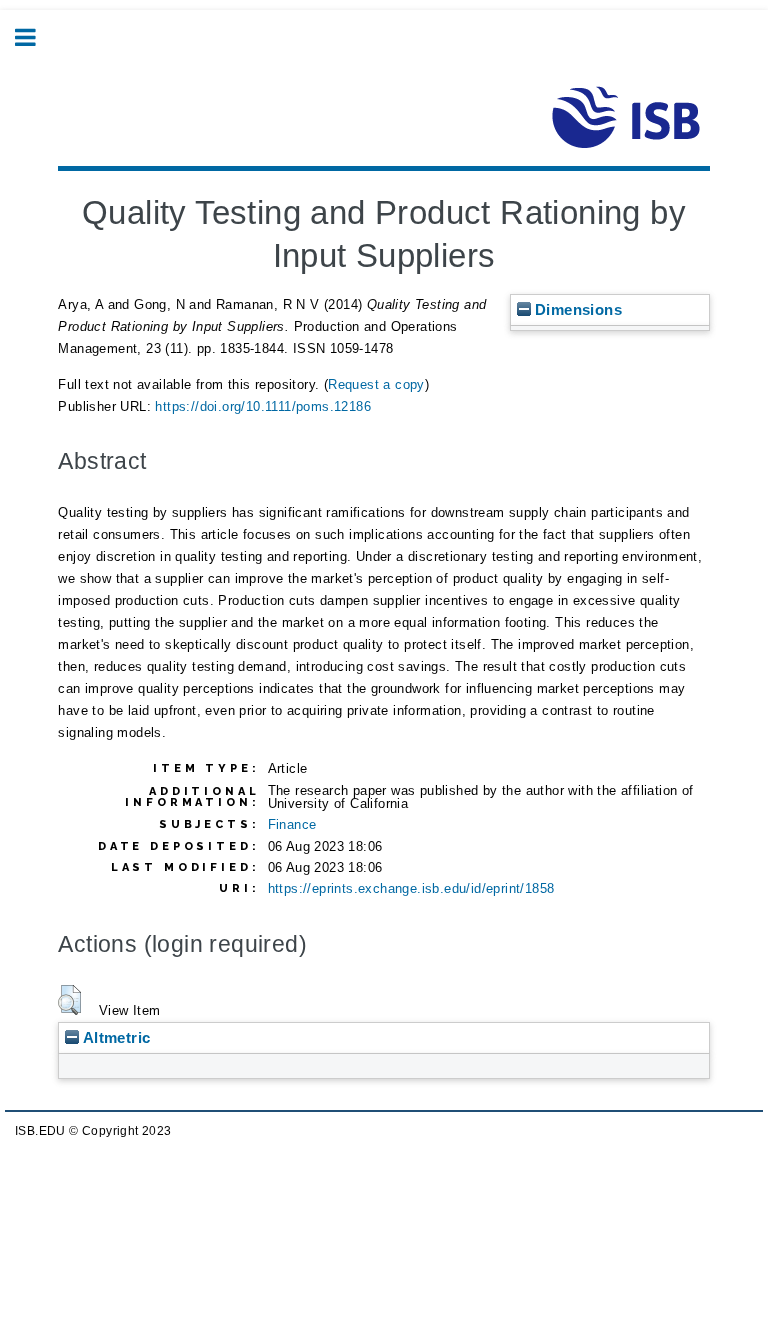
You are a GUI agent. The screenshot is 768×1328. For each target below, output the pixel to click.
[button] (69, 1000)
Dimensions (576, 309)
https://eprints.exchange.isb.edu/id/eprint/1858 (411, 888)
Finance (292, 824)
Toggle (36, 37)
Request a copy (376, 384)
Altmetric (114, 1037)
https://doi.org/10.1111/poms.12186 (263, 406)
